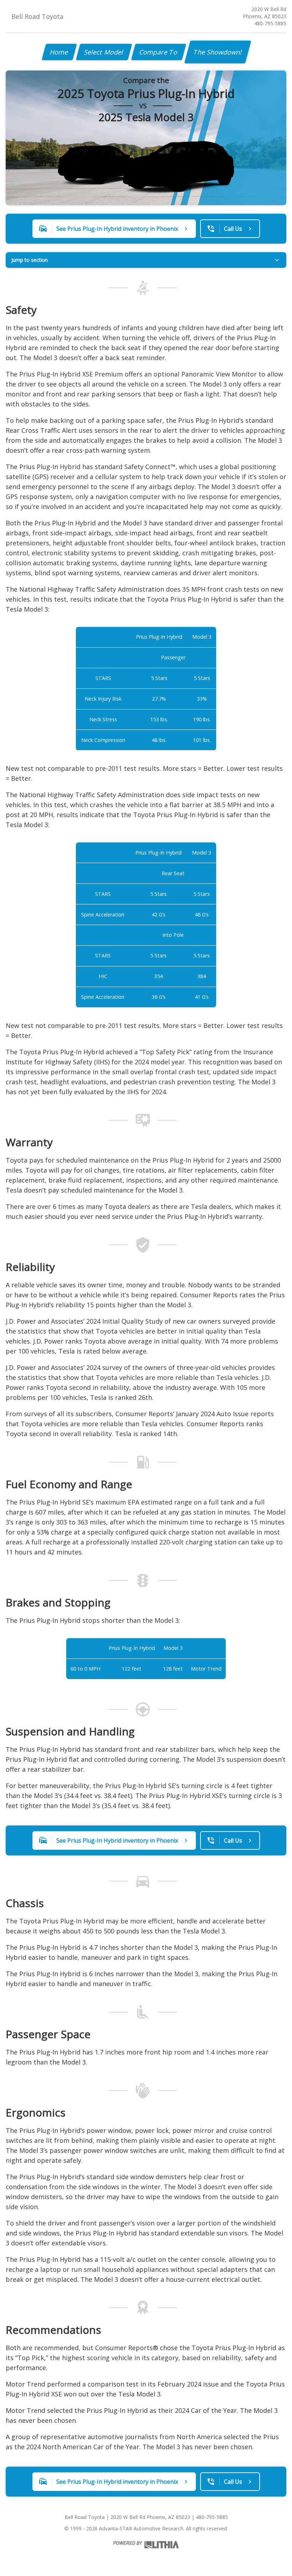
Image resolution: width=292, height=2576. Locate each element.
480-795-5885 (270, 23)
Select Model (104, 52)
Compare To (159, 52)
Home (59, 52)
